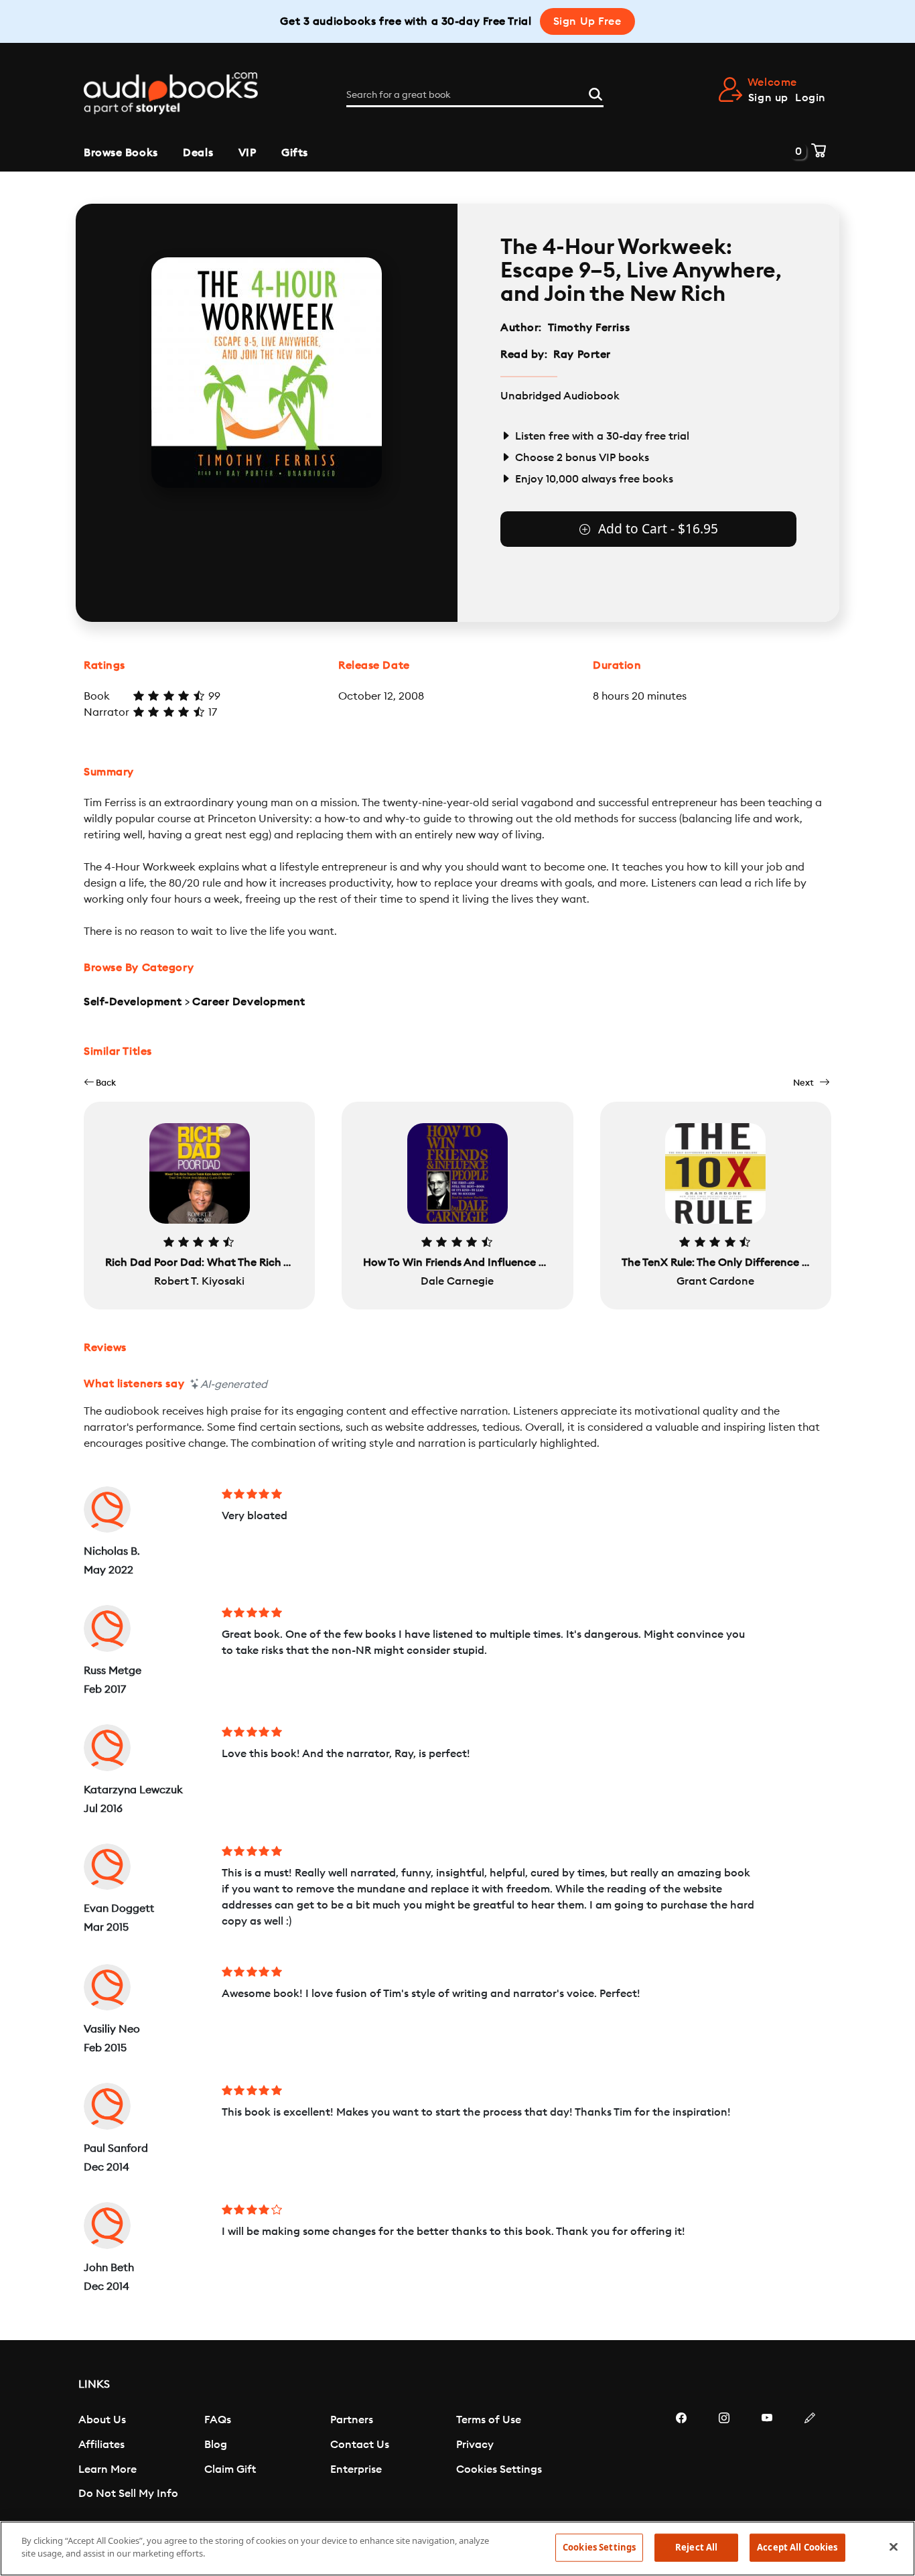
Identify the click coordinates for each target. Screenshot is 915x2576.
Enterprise (356, 2469)
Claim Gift (230, 2469)
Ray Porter (582, 355)
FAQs (218, 2420)
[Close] (894, 2547)
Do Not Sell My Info (128, 2494)
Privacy (475, 2445)
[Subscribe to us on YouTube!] (767, 2458)
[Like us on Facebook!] (681, 2458)
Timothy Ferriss (589, 328)
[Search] (595, 92)
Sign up (768, 98)
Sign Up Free (587, 21)
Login (811, 98)
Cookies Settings (499, 2469)
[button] (100, 1083)
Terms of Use (489, 2420)
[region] (457, 2549)
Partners (352, 2420)
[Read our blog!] (810, 2458)
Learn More (108, 2469)
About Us (102, 2420)
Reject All (696, 2547)
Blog (216, 2445)
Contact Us (360, 2445)
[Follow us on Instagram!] (724, 2458)
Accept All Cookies (797, 2547)
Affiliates (101, 2445)
